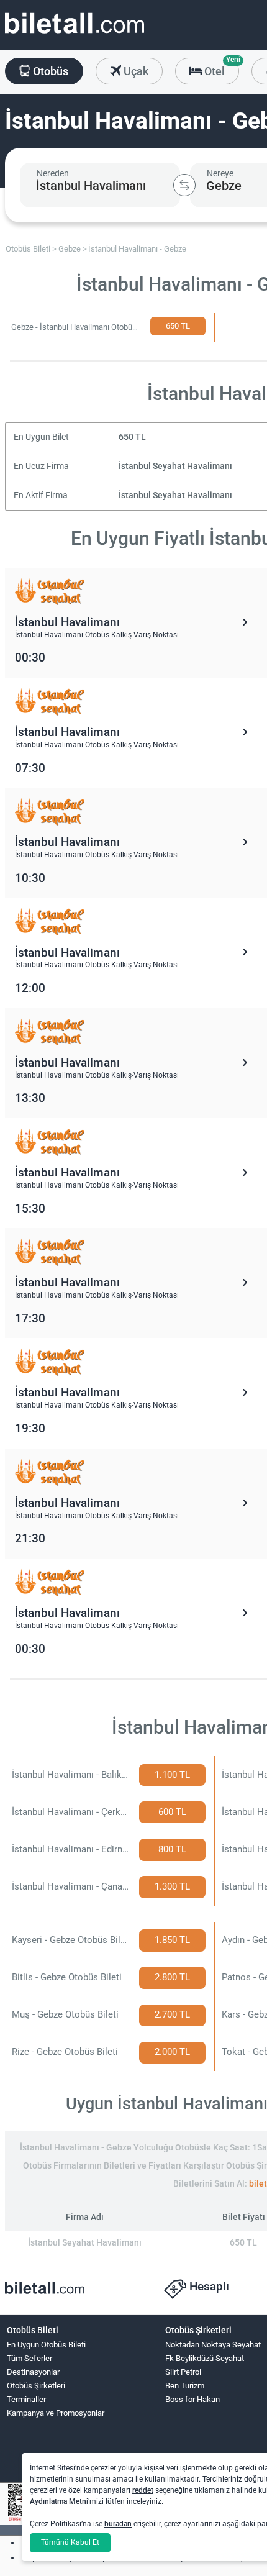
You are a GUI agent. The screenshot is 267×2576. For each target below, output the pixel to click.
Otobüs (49, 71)
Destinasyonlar (33, 2372)
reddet (143, 2490)
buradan (118, 2524)
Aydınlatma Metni (59, 2501)
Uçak (135, 71)
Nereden (53, 173)
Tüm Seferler (29, 2358)
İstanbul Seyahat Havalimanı (175, 466)
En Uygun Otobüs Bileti (46, 2345)
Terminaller (26, 2399)
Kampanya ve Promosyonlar (56, 2413)
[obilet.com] (75, 34)
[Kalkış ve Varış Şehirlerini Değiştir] (184, 185)
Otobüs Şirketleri (36, 2386)
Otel (220, 68)
